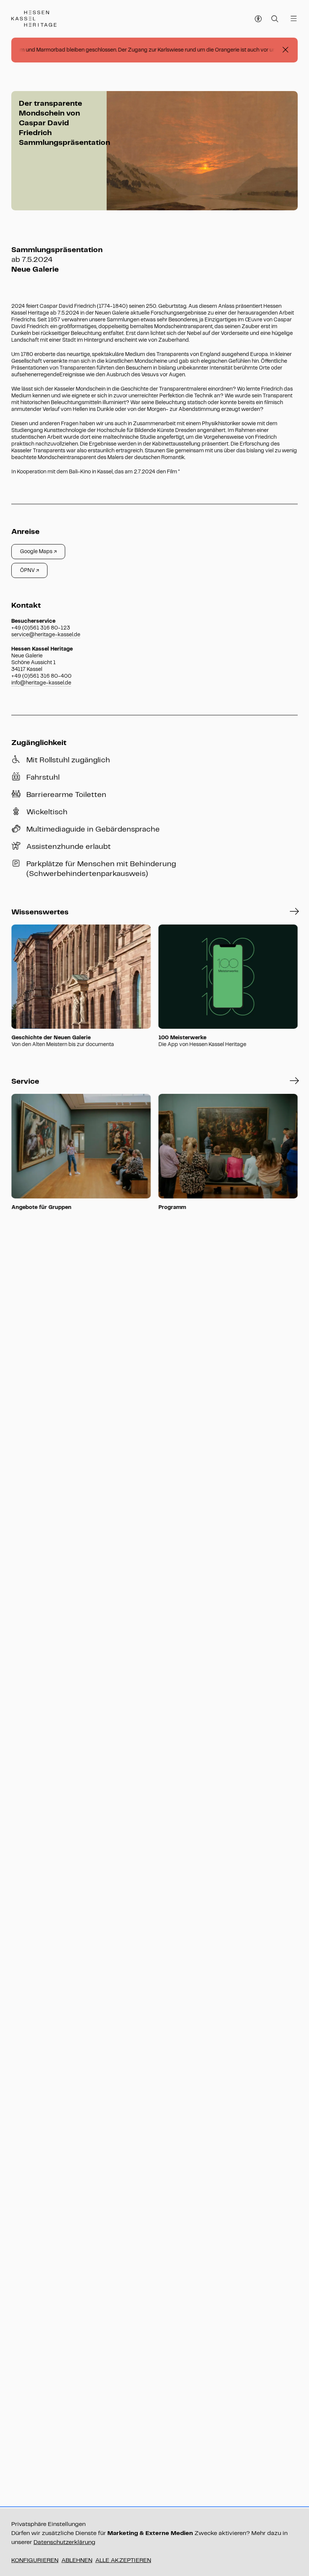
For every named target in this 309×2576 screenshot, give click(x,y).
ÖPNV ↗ (29, 570)
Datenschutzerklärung (64, 2542)
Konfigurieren (35, 2560)
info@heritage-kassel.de (41, 683)
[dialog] (154, 2542)
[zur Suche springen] (275, 19)
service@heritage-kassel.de (46, 635)
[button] (294, 912)
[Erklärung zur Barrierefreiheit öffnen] (259, 19)
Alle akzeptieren (123, 2560)
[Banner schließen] (285, 50)
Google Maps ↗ (38, 551)
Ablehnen (77, 2560)
